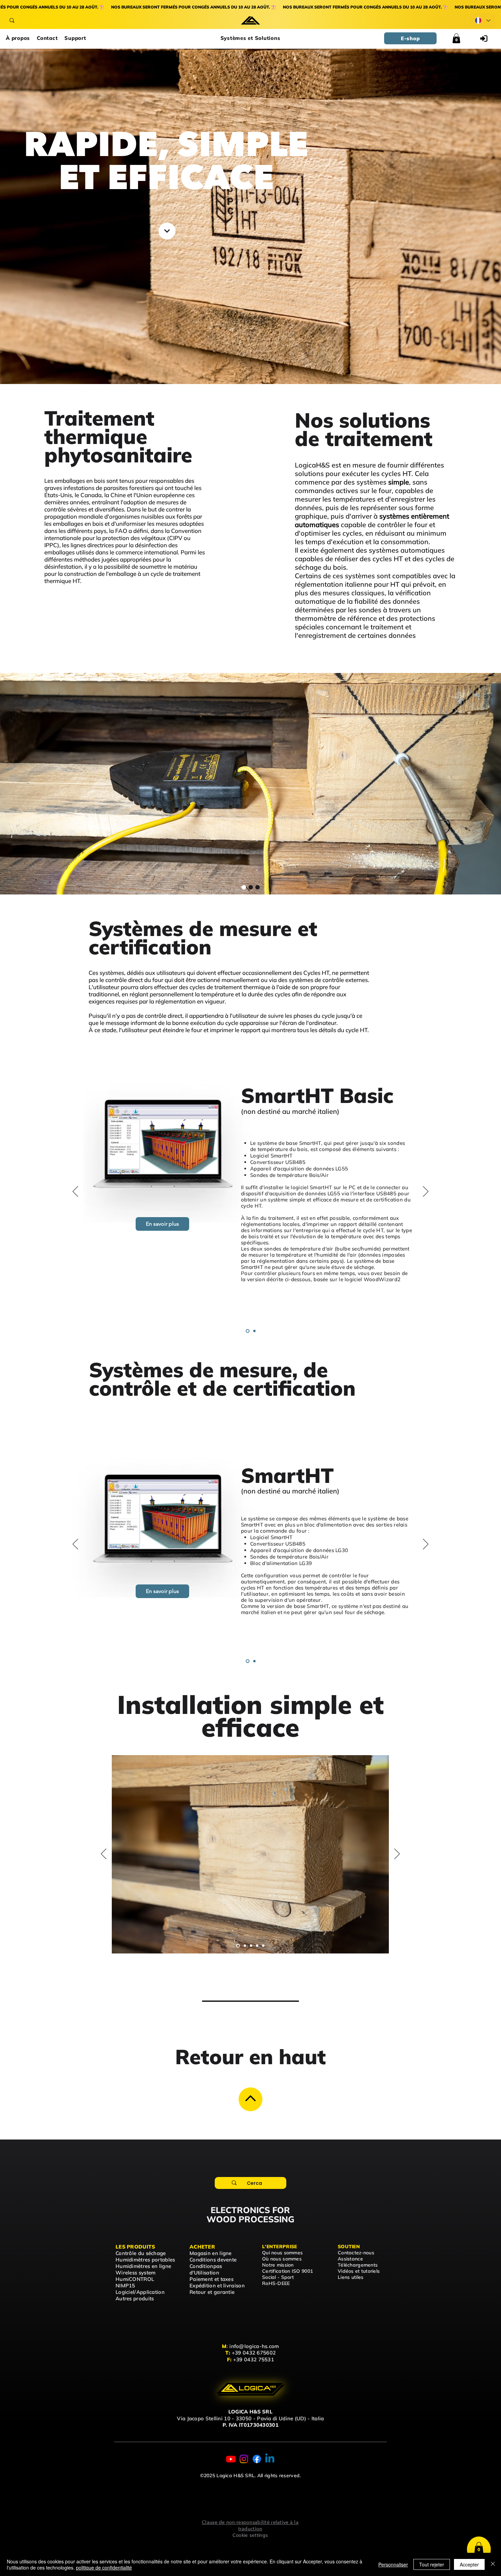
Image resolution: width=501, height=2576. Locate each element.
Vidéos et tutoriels (359, 2271)
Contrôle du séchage (141, 2253)
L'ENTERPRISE (279, 2247)
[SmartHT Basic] (247, 1331)
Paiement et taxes (211, 2279)
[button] (250, 38)
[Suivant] (426, 1192)
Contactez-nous (356, 2253)
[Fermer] (493, 2564)
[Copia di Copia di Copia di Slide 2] (251, 1945)
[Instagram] (244, 2459)
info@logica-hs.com (254, 2346)
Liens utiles (351, 2277)
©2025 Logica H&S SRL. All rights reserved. (250, 2475)
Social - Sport (278, 2277)
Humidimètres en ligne (143, 2266)
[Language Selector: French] (483, 20)
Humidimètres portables (145, 2260)
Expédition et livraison (217, 2286)
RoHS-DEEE (276, 2283)
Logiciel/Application (140, 2292)
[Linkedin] (270, 2459)
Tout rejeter (432, 2564)
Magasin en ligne (211, 2253)
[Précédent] (75, 1192)
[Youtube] (231, 2459)
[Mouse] (244, 887)
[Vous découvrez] (167, 231)
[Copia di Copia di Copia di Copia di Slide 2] (257, 1945)
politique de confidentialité (104, 2567)
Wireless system (136, 2273)
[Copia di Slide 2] (237, 1945)
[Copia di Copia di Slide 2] (244, 1945)
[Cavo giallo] (257, 887)
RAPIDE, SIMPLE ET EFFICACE (166, 162)
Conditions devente (213, 2260)
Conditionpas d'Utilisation (206, 2269)
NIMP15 (125, 2286)
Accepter (469, 2564)
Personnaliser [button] (393, 2564)
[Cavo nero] (251, 887)
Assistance (350, 2259)
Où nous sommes (282, 2259)
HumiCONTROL (135, 2279)
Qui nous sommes (282, 2253)
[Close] (250, 2099)
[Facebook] (257, 2459)
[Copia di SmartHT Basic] (254, 1331)
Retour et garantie (212, 2292)
